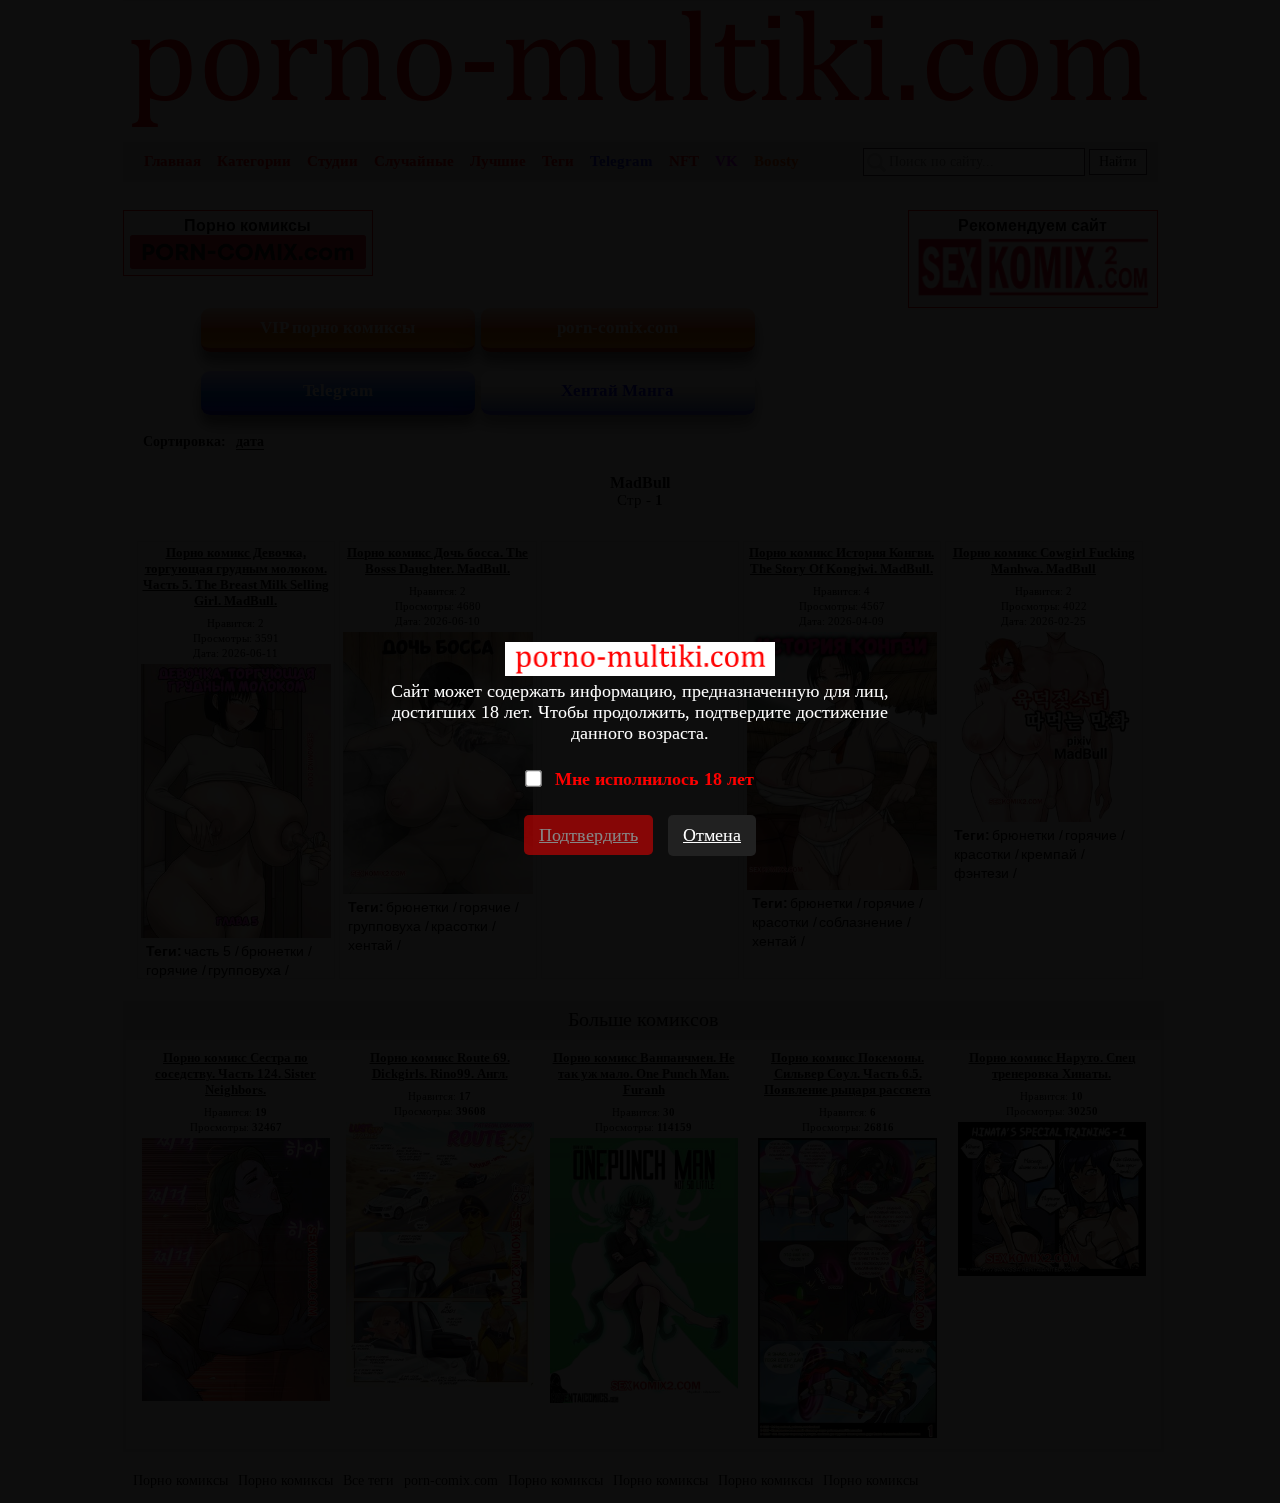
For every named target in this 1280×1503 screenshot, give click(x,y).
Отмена (712, 835)
